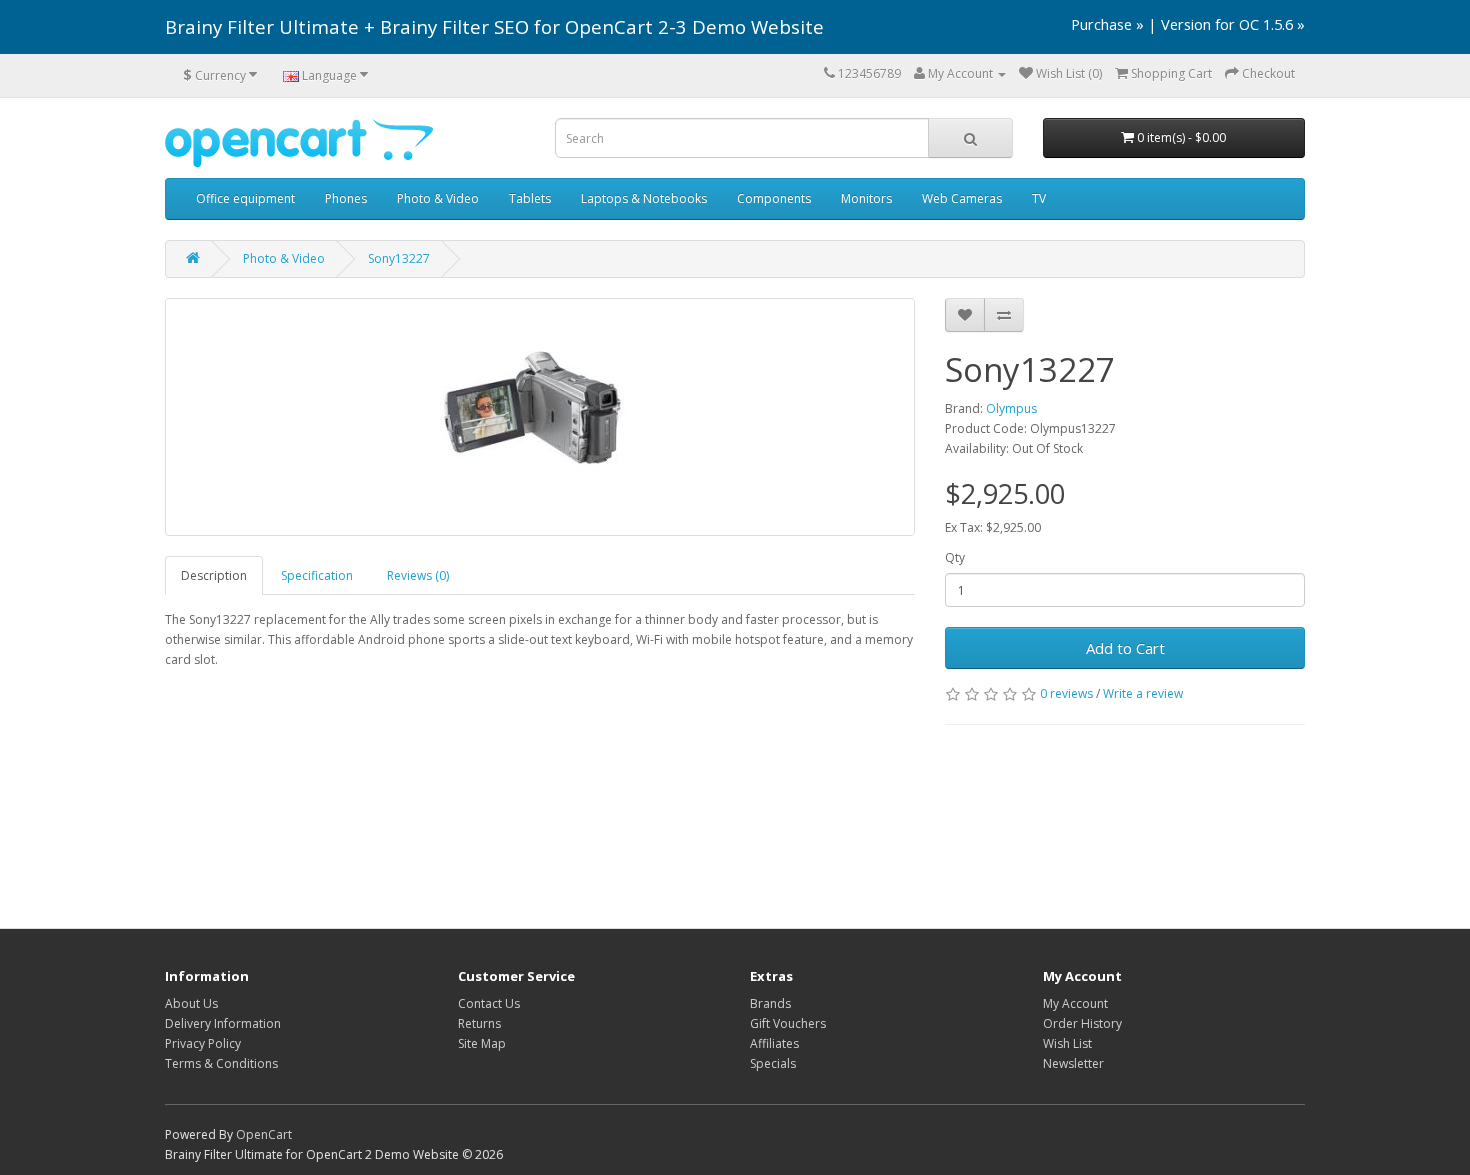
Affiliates (774, 1043)
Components (774, 198)
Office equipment (245, 198)
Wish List (1067, 1043)
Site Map (482, 1043)
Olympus (1011, 408)
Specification (317, 575)
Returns (479, 1023)
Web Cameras (962, 198)
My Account (1075, 1003)
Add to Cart (1125, 648)
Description (214, 575)
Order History (1082, 1023)
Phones (346, 198)
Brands (770, 1003)
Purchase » (1107, 24)
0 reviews (1066, 693)
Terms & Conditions (221, 1063)
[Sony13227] (540, 417)
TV (1039, 198)
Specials (773, 1063)
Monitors (866, 198)
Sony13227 (399, 258)
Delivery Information (223, 1023)
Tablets (530, 198)
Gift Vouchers (788, 1023)
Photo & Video (438, 198)
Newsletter (1073, 1063)
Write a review (1143, 693)
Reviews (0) (418, 575)
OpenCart (264, 1134)
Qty (955, 557)
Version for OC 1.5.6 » (1233, 24)
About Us (191, 1003)
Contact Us (489, 1003)
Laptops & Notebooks (644, 198)
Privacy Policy (203, 1043)
